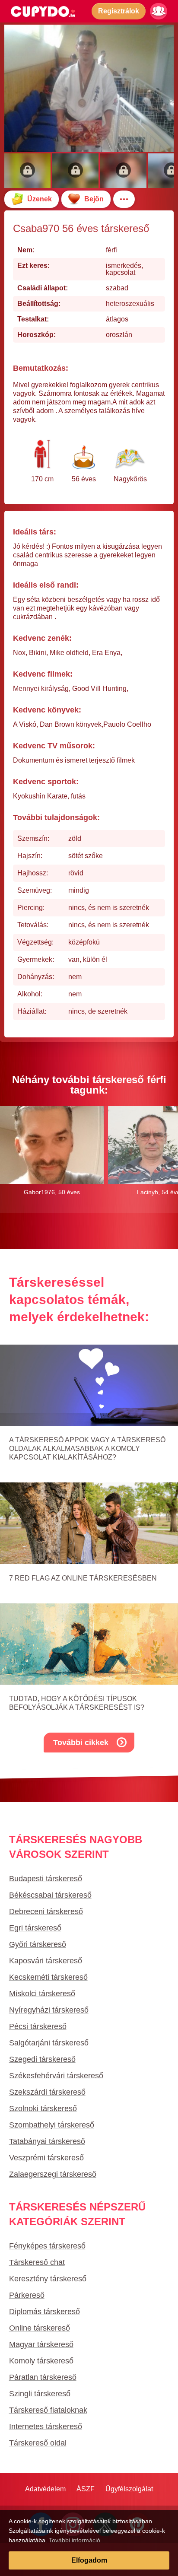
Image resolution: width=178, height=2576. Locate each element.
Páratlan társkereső (43, 2377)
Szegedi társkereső (42, 2059)
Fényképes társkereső (47, 2246)
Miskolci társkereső (42, 1994)
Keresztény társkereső (48, 2279)
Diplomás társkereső (44, 2312)
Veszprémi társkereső (46, 2158)
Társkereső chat (37, 2262)
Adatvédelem (45, 2489)
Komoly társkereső (41, 2361)
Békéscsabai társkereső (50, 1895)
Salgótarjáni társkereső (49, 2043)
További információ (75, 2540)
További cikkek (81, 1743)
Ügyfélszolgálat (129, 2489)
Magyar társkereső (41, 2344)
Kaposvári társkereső (46, 1961)
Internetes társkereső (46, 2427)
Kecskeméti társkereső (48, 1977)
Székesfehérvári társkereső (56, 2076)
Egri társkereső (35, 1928)
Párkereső (27, 2295)
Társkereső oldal (38, 2443)
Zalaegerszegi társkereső (53, 2174)
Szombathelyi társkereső (52, 2125)
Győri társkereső (38, 1944)
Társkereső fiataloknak (48, 2410)
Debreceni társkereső (46, 1911)
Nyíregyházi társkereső (49, 2010)
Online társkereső (40, 2328)
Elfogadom (89, 2560)
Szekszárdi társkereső (47, 2092)
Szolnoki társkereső (43, 2109)
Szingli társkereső (40, 2394)
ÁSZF (86, 2489)
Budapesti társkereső (46, 1879)
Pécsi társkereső (38, 2026)
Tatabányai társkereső (47, 2141)
